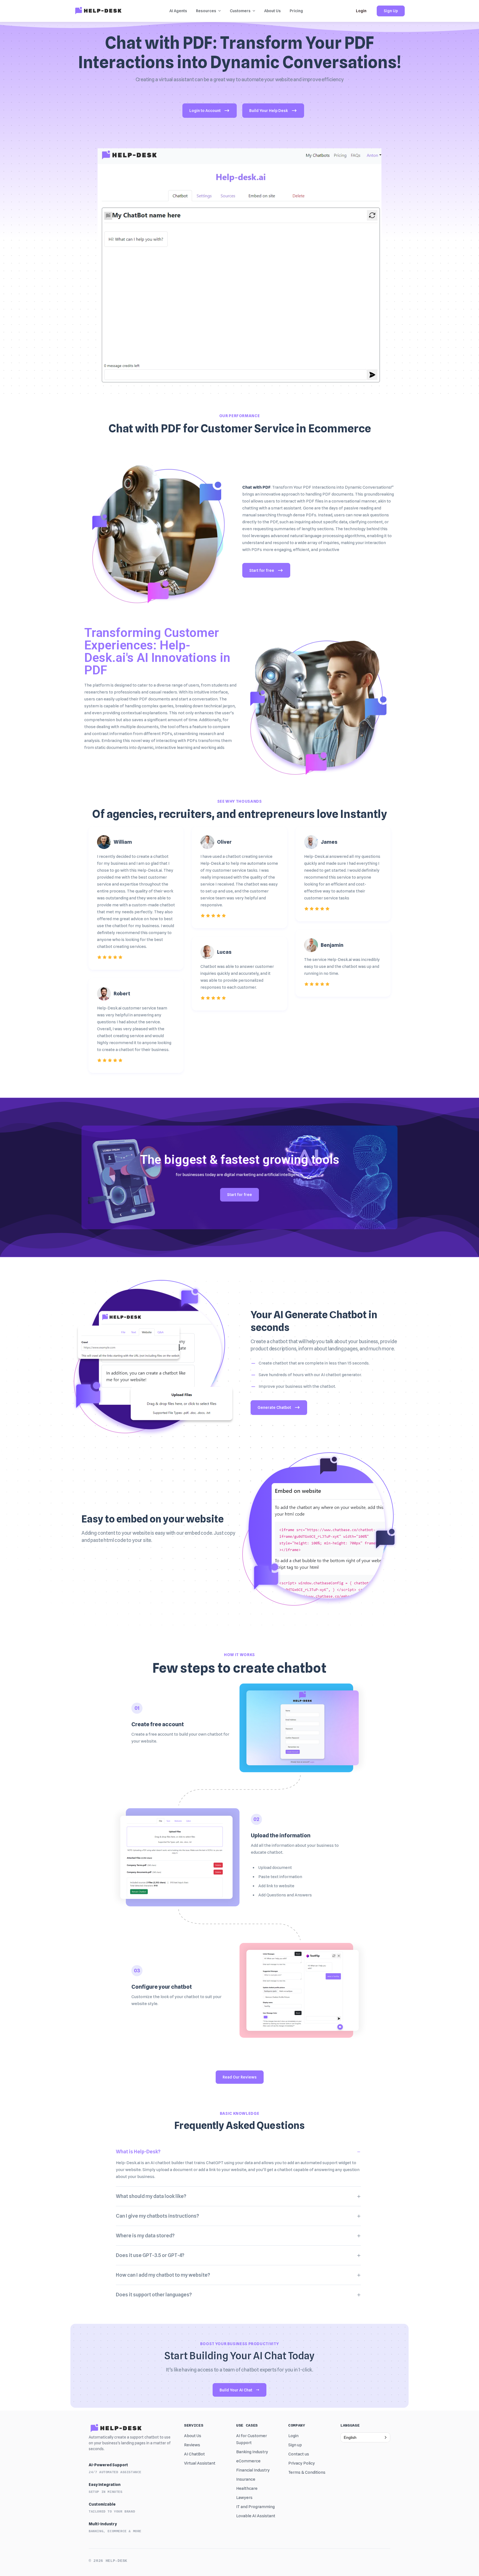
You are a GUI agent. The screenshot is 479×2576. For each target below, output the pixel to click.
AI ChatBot (194, 2454)
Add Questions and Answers (285, 1895)
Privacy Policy (302, 2463)
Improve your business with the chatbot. (297, 1386)
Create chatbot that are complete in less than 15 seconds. (314, 1363)
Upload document (275, 1868)
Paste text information (280, 1877)
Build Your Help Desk (269, 111)
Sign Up (391, 11)
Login (361, 11)
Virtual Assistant (200, 2463)
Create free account (158, 1724)
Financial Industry (253, 2470)
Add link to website (276, 1886)
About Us (193, 2436)
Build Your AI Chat (236, 2390)
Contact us (299, 2454)
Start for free (262, 570)
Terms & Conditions (307, 2472)
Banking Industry (252, 2452)
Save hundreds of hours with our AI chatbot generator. (310, 1375)
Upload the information (281, 1835)
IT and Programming (255, 2507)
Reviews (192, 2445)
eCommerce (248, 2461)
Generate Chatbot (274, 1407)
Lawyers (244, 2498)
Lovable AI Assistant (256, 2516)
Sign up (295, 2445)
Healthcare (247, 2488)
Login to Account (205, 111)
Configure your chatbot (162, 1987)
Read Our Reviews (240, 2077)
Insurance (246, 2479)
